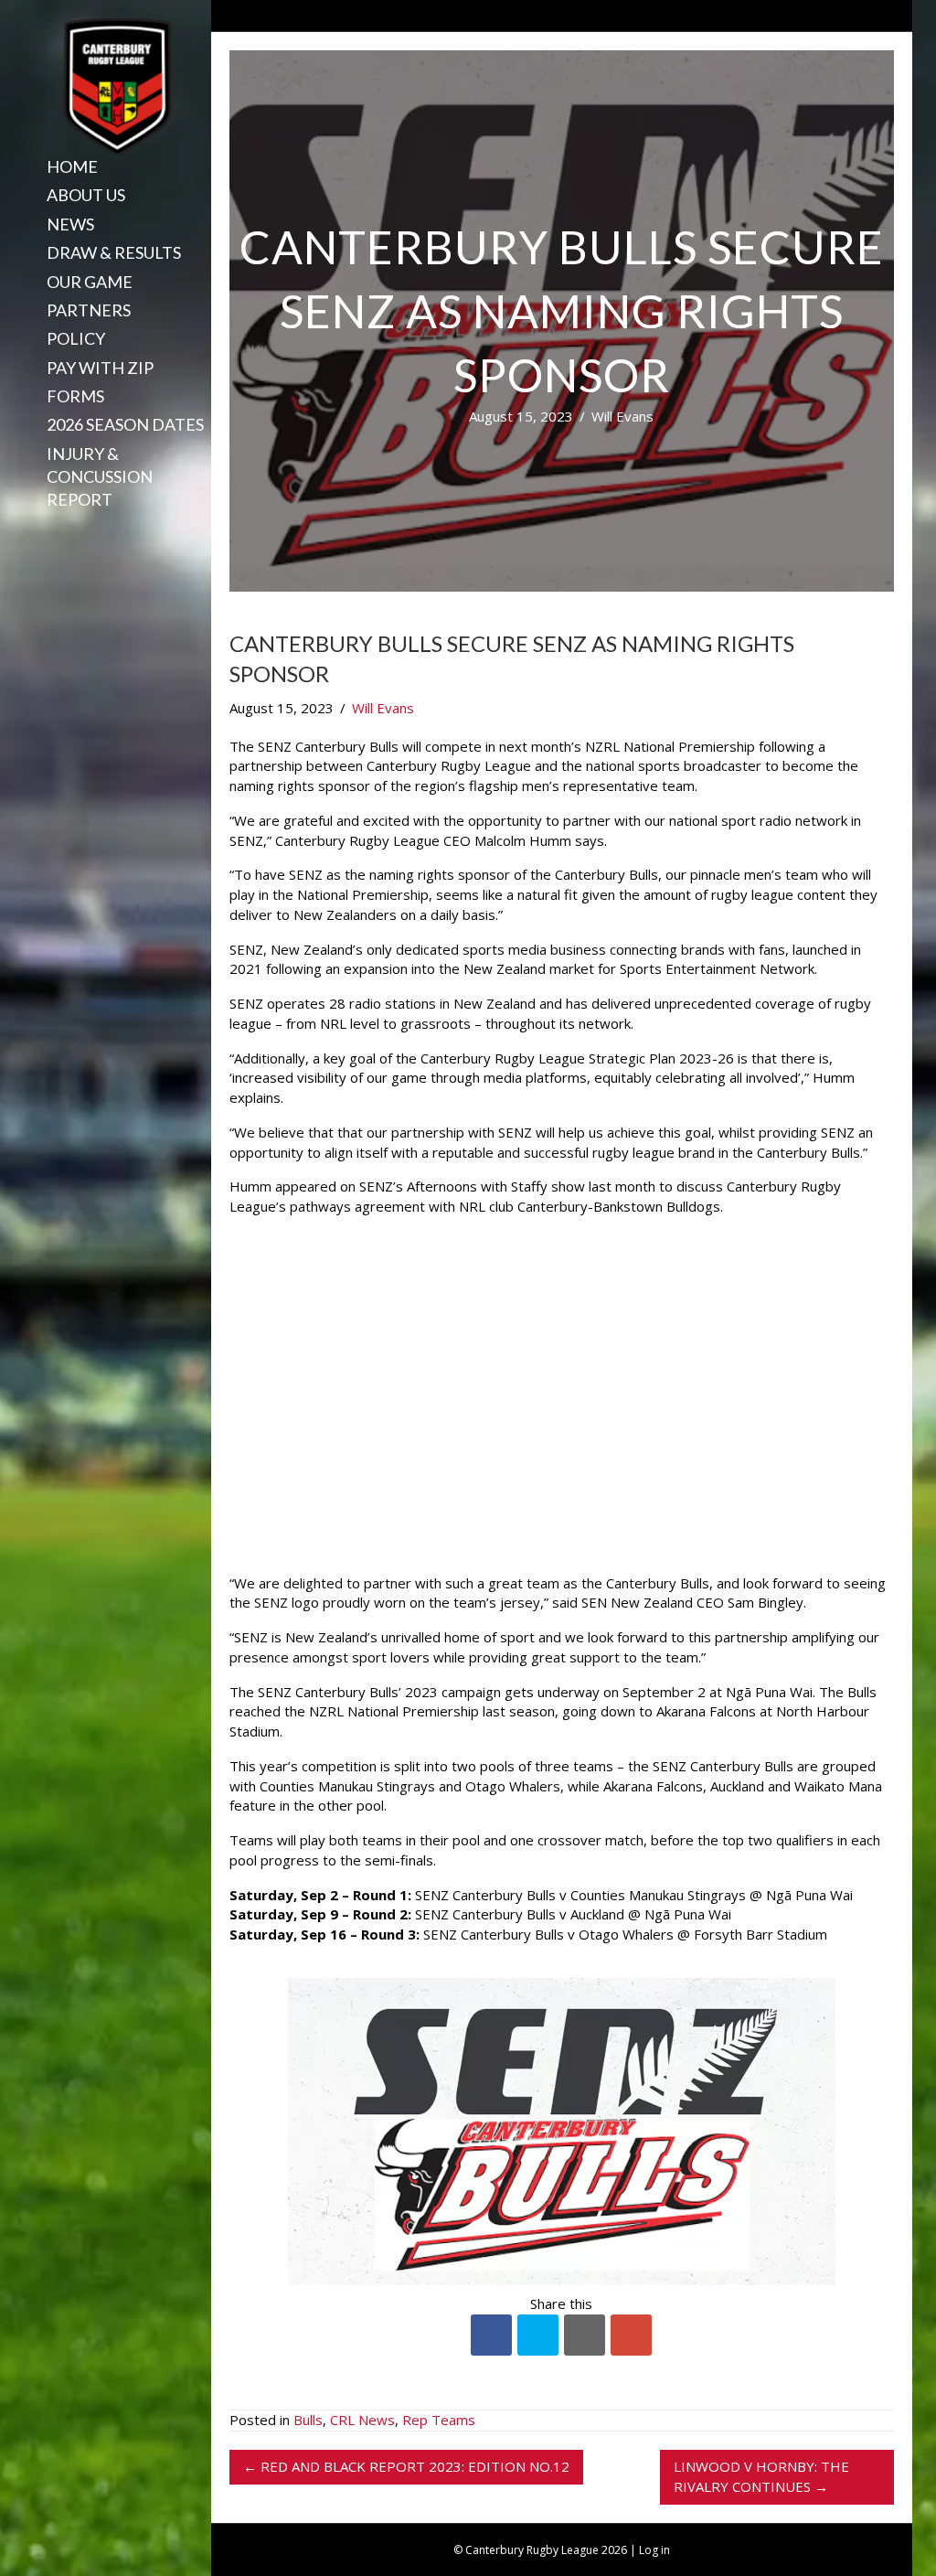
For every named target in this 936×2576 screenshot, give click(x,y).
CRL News (362, 2420)
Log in (654, 2550)
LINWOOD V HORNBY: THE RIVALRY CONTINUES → (761, 2476)
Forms (75, 396)
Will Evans (622, 416)
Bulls (308, 2420)
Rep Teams (439, 2420)
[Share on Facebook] (491, 2335)
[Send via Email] (585, 2335)
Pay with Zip (100, 368)
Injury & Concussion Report (100, 476)
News (70, 224)
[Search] (40, 531)
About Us (86, 195)
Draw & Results (114, 252)
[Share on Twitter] (538, 2335)
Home (72, 166)
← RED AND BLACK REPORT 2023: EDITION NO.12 (406, 2466)
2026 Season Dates (125, 424)
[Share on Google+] (631, 2335)
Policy (76, 338)
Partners (89, 310)
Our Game (90, 282)
